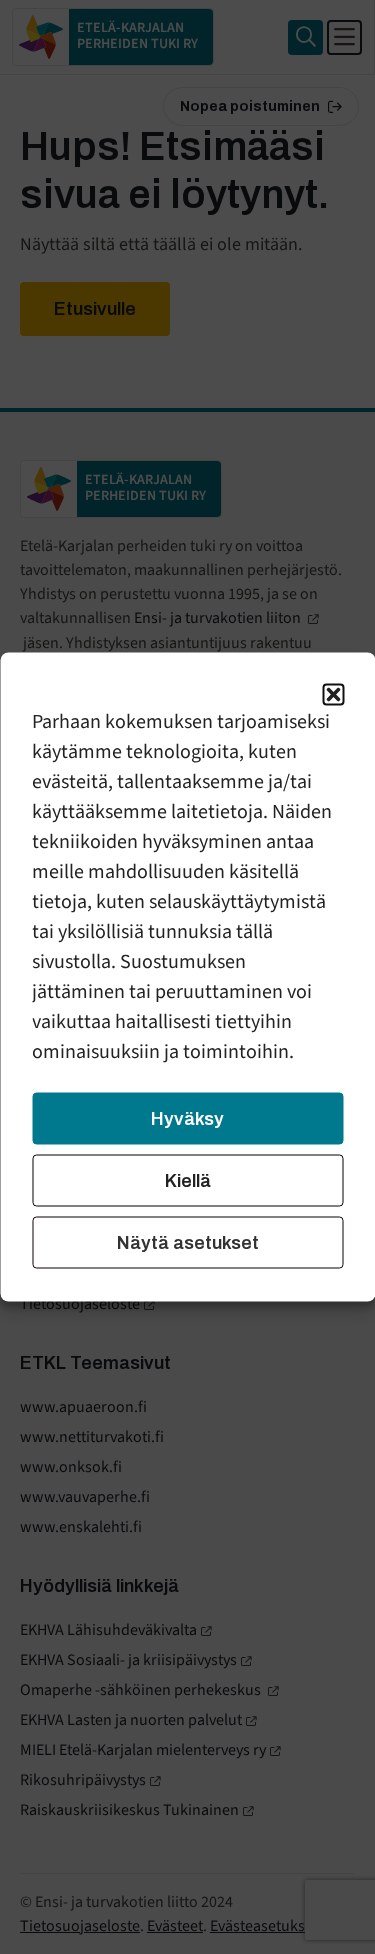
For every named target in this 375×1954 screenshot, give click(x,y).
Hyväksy (187, 1119)
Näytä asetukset (188, 1243)
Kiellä (188, 1181)
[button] (333, 695)
